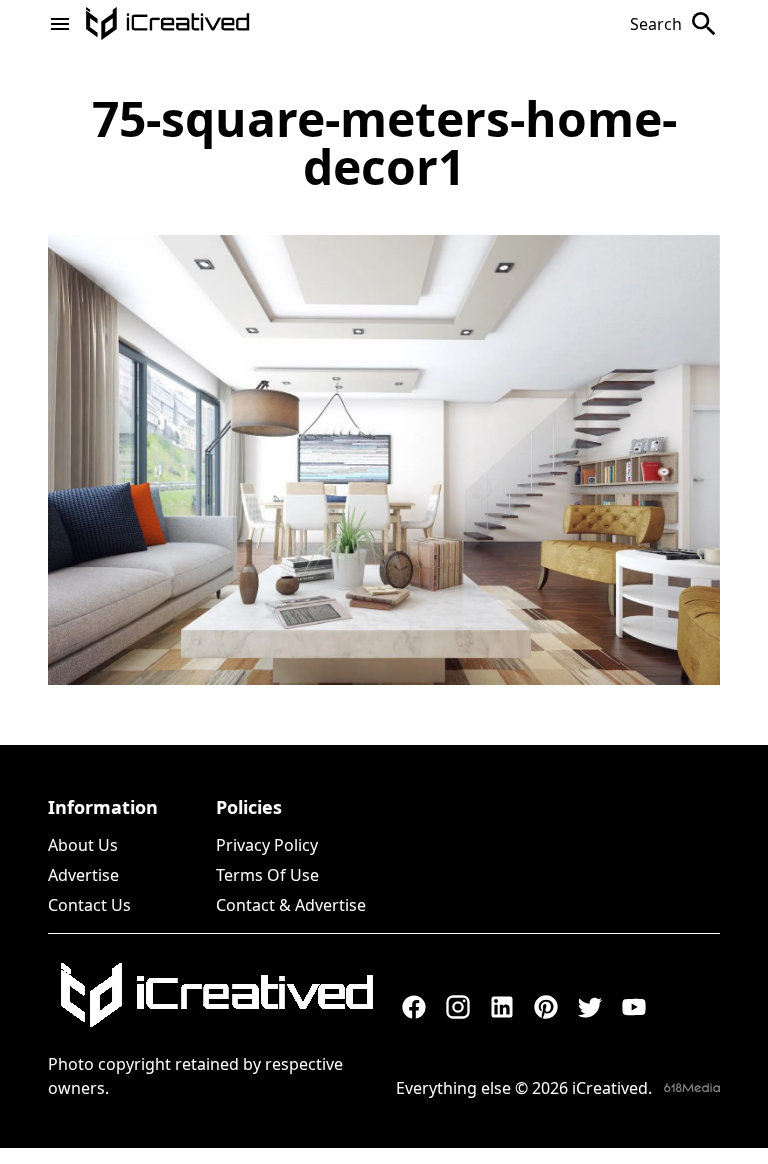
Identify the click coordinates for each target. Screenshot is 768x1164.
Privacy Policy (267, 845)
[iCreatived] (216, 995)
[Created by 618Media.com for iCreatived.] (692, 1087)
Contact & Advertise (291, 905)
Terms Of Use (267, 875)
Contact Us (89, 905)
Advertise (83, 875)
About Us (83, 845)
